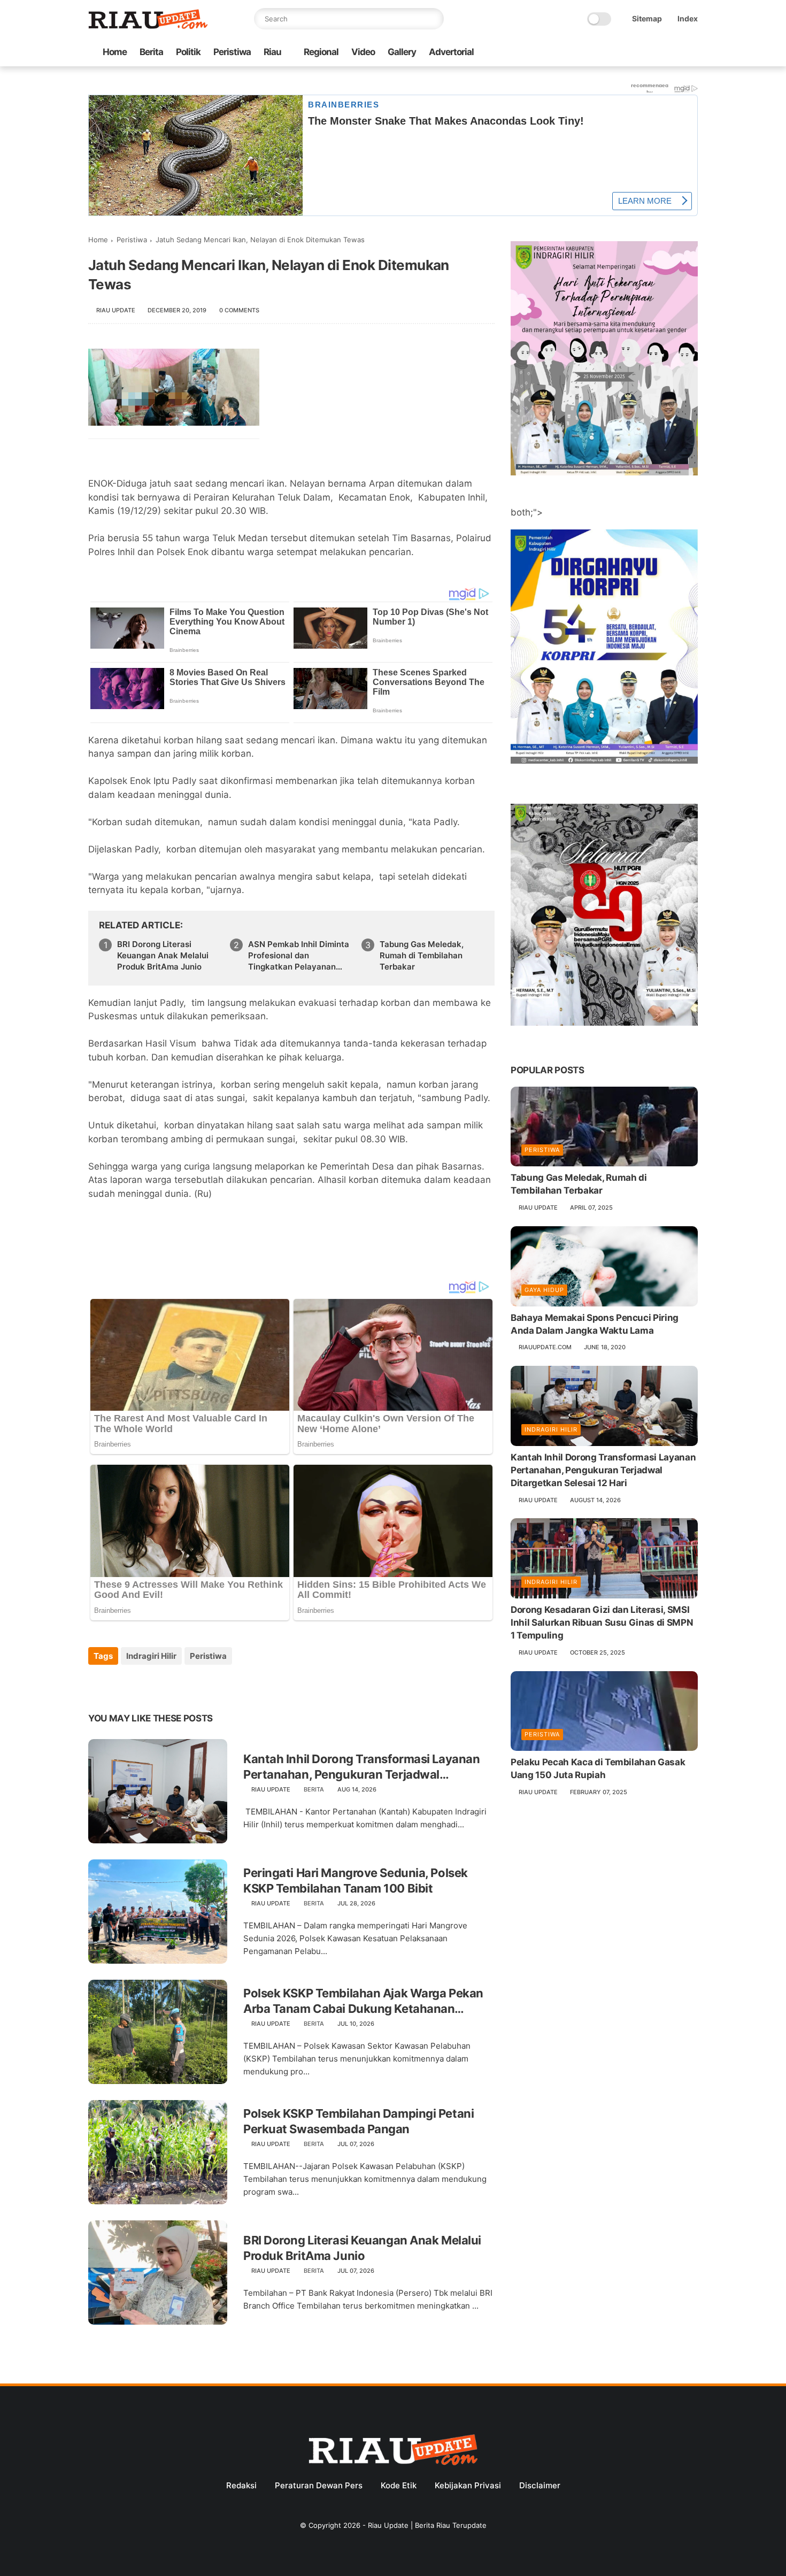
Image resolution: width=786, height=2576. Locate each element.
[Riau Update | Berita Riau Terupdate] (148, 26)
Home (115, 52)
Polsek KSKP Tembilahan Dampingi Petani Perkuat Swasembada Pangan (359, 2121)
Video (363, 52)
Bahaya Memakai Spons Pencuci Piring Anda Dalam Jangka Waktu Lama (595, 1324)
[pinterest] (162, 1685)
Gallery (402, 52)
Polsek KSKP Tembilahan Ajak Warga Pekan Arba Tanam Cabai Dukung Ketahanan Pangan (363, 2001)
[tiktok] (658, 53)
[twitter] (623, 53)
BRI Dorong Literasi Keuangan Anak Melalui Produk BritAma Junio (163, 955)
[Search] (433, 19)
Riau (272, 52)
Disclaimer (540, 2485)
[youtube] (692, 53)
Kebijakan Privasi (468, 2485)
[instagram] (675, 53)
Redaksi (241, 2485)
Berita (151, 52)
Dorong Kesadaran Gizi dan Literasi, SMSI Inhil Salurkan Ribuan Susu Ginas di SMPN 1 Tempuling (602, 1623)
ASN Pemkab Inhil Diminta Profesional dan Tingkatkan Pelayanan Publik (299, 956)
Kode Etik (399, 2485)
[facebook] (606, 53)
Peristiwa (232, 52)
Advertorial (451, 52)
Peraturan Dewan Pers (319, 2485)
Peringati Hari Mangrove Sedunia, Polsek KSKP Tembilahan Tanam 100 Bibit (356, 1881)
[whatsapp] (641, 53)
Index (688, 18)
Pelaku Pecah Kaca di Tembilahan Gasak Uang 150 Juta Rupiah (598, 1768)
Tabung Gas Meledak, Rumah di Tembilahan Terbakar (422, 955)
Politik (188, 52)
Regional (321, 52)
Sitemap (647, 18)
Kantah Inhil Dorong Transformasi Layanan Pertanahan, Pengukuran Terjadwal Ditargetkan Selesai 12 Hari (361, 1767)
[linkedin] (183, 1685)
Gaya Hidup (544, 1290)
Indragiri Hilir (151, 1656)
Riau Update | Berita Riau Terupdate (427, 2525)
